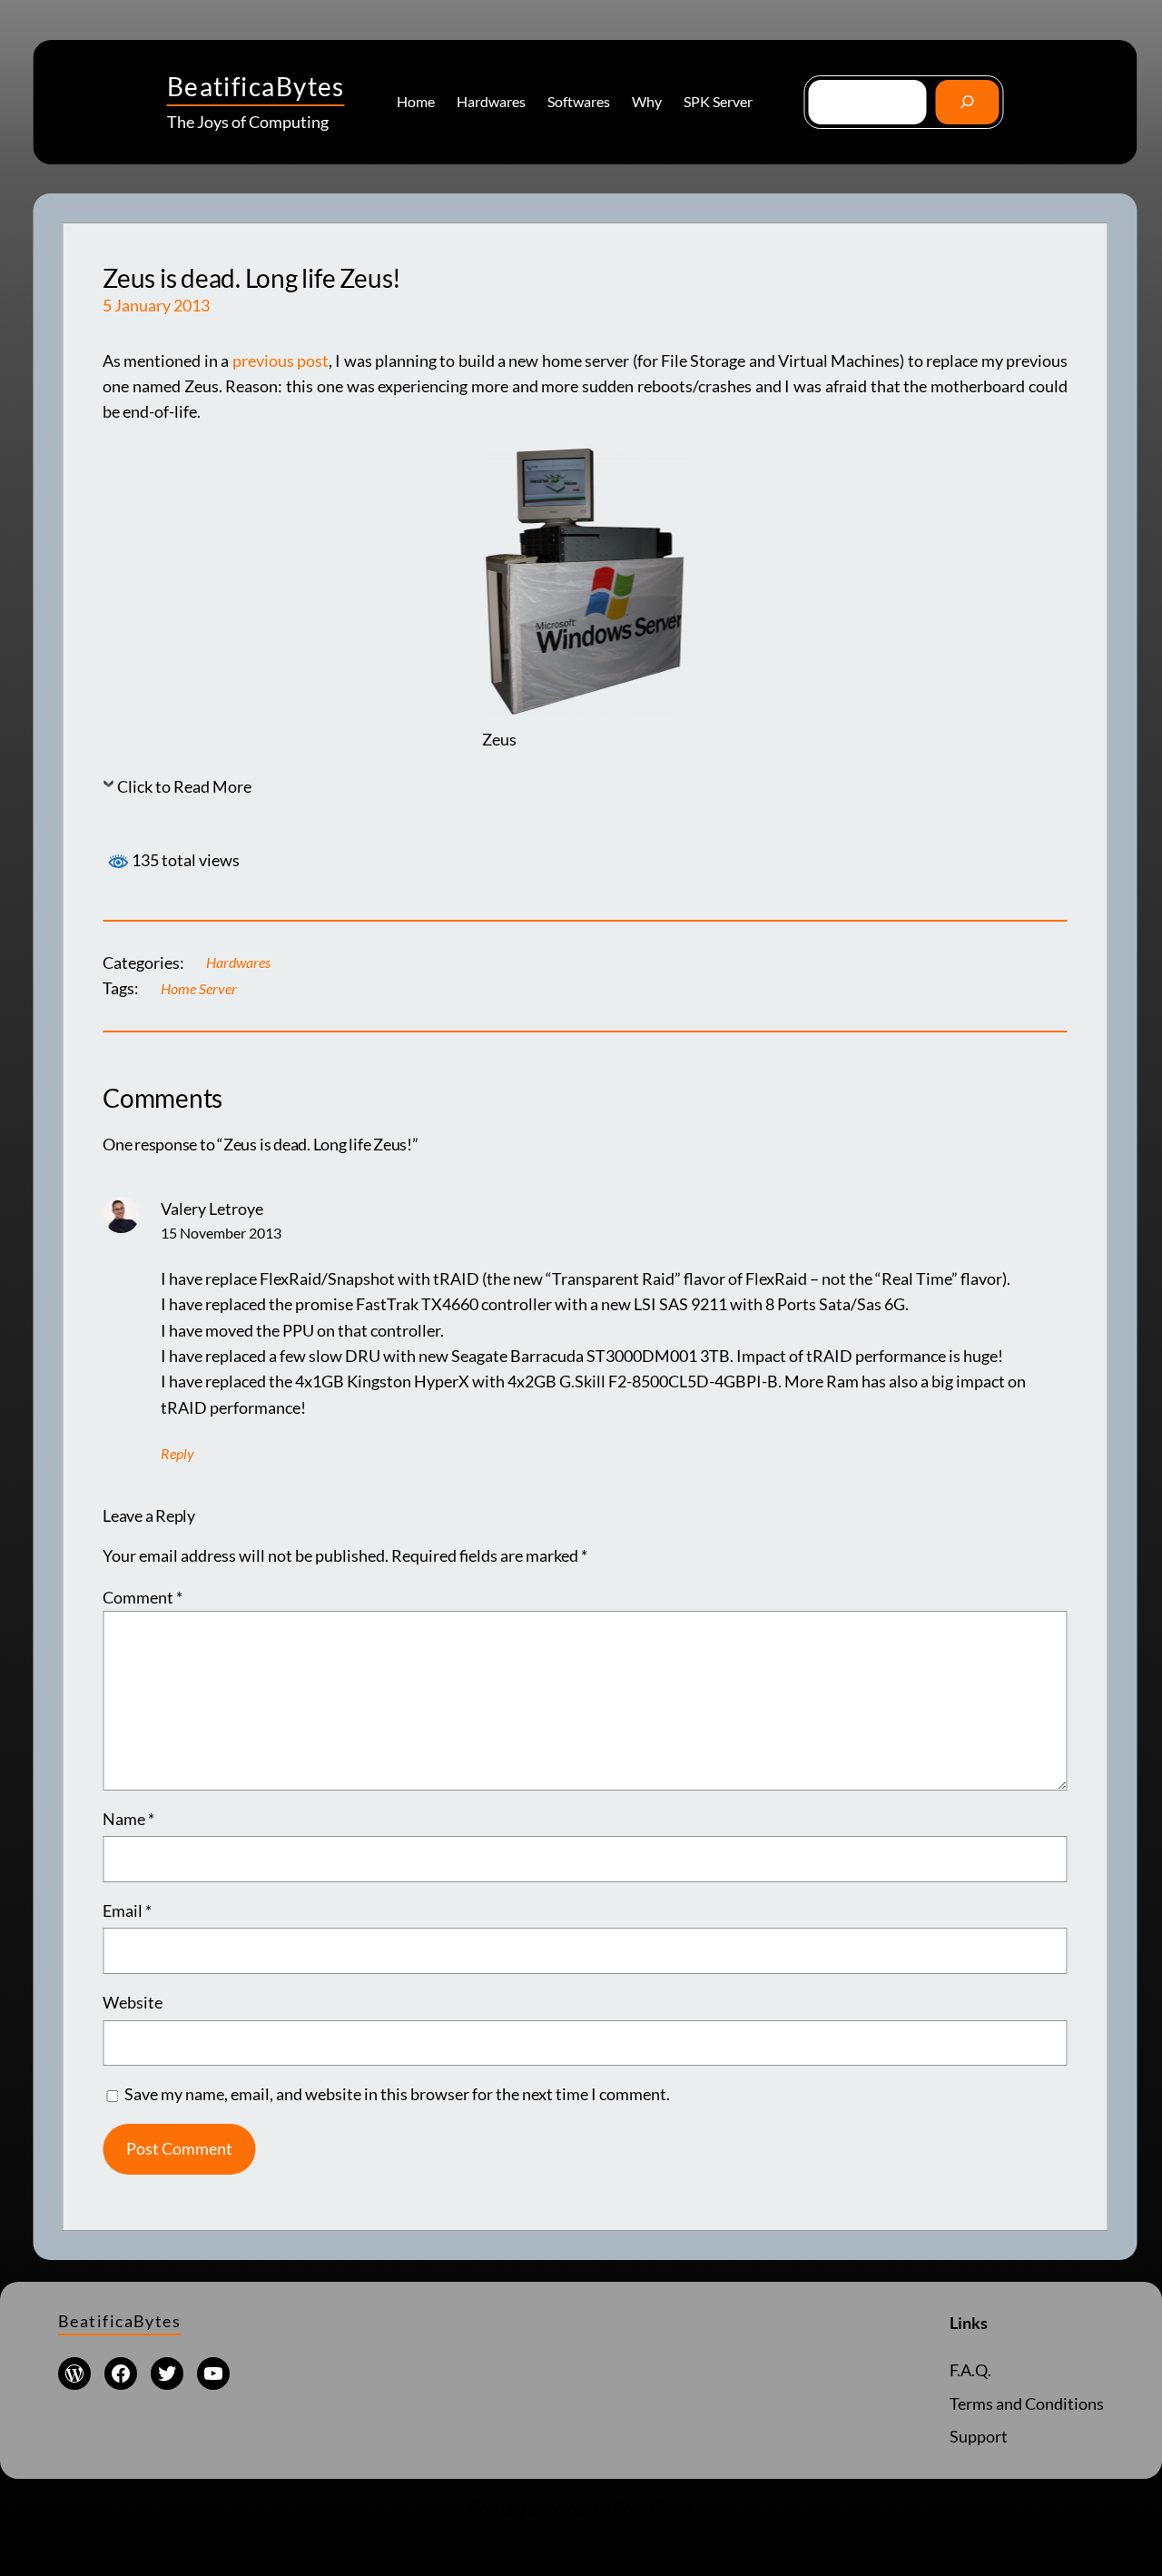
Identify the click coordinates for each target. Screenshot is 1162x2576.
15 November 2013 (221, 1233)
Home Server (199, 989)
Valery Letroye (212, 1209)
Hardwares (238, 962)
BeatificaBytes (256, 86)
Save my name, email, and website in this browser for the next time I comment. (397, 2094)
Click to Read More (184, 787)
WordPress (654, 2507)
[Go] (967, 102)
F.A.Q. (970, 2370)
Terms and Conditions (1027, 2404)
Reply (177, 1454)
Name (128, 1819)
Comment (143, 1598)
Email (127, 1911)
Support (979, 2437)
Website (133, 2003)
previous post (281, 361)
